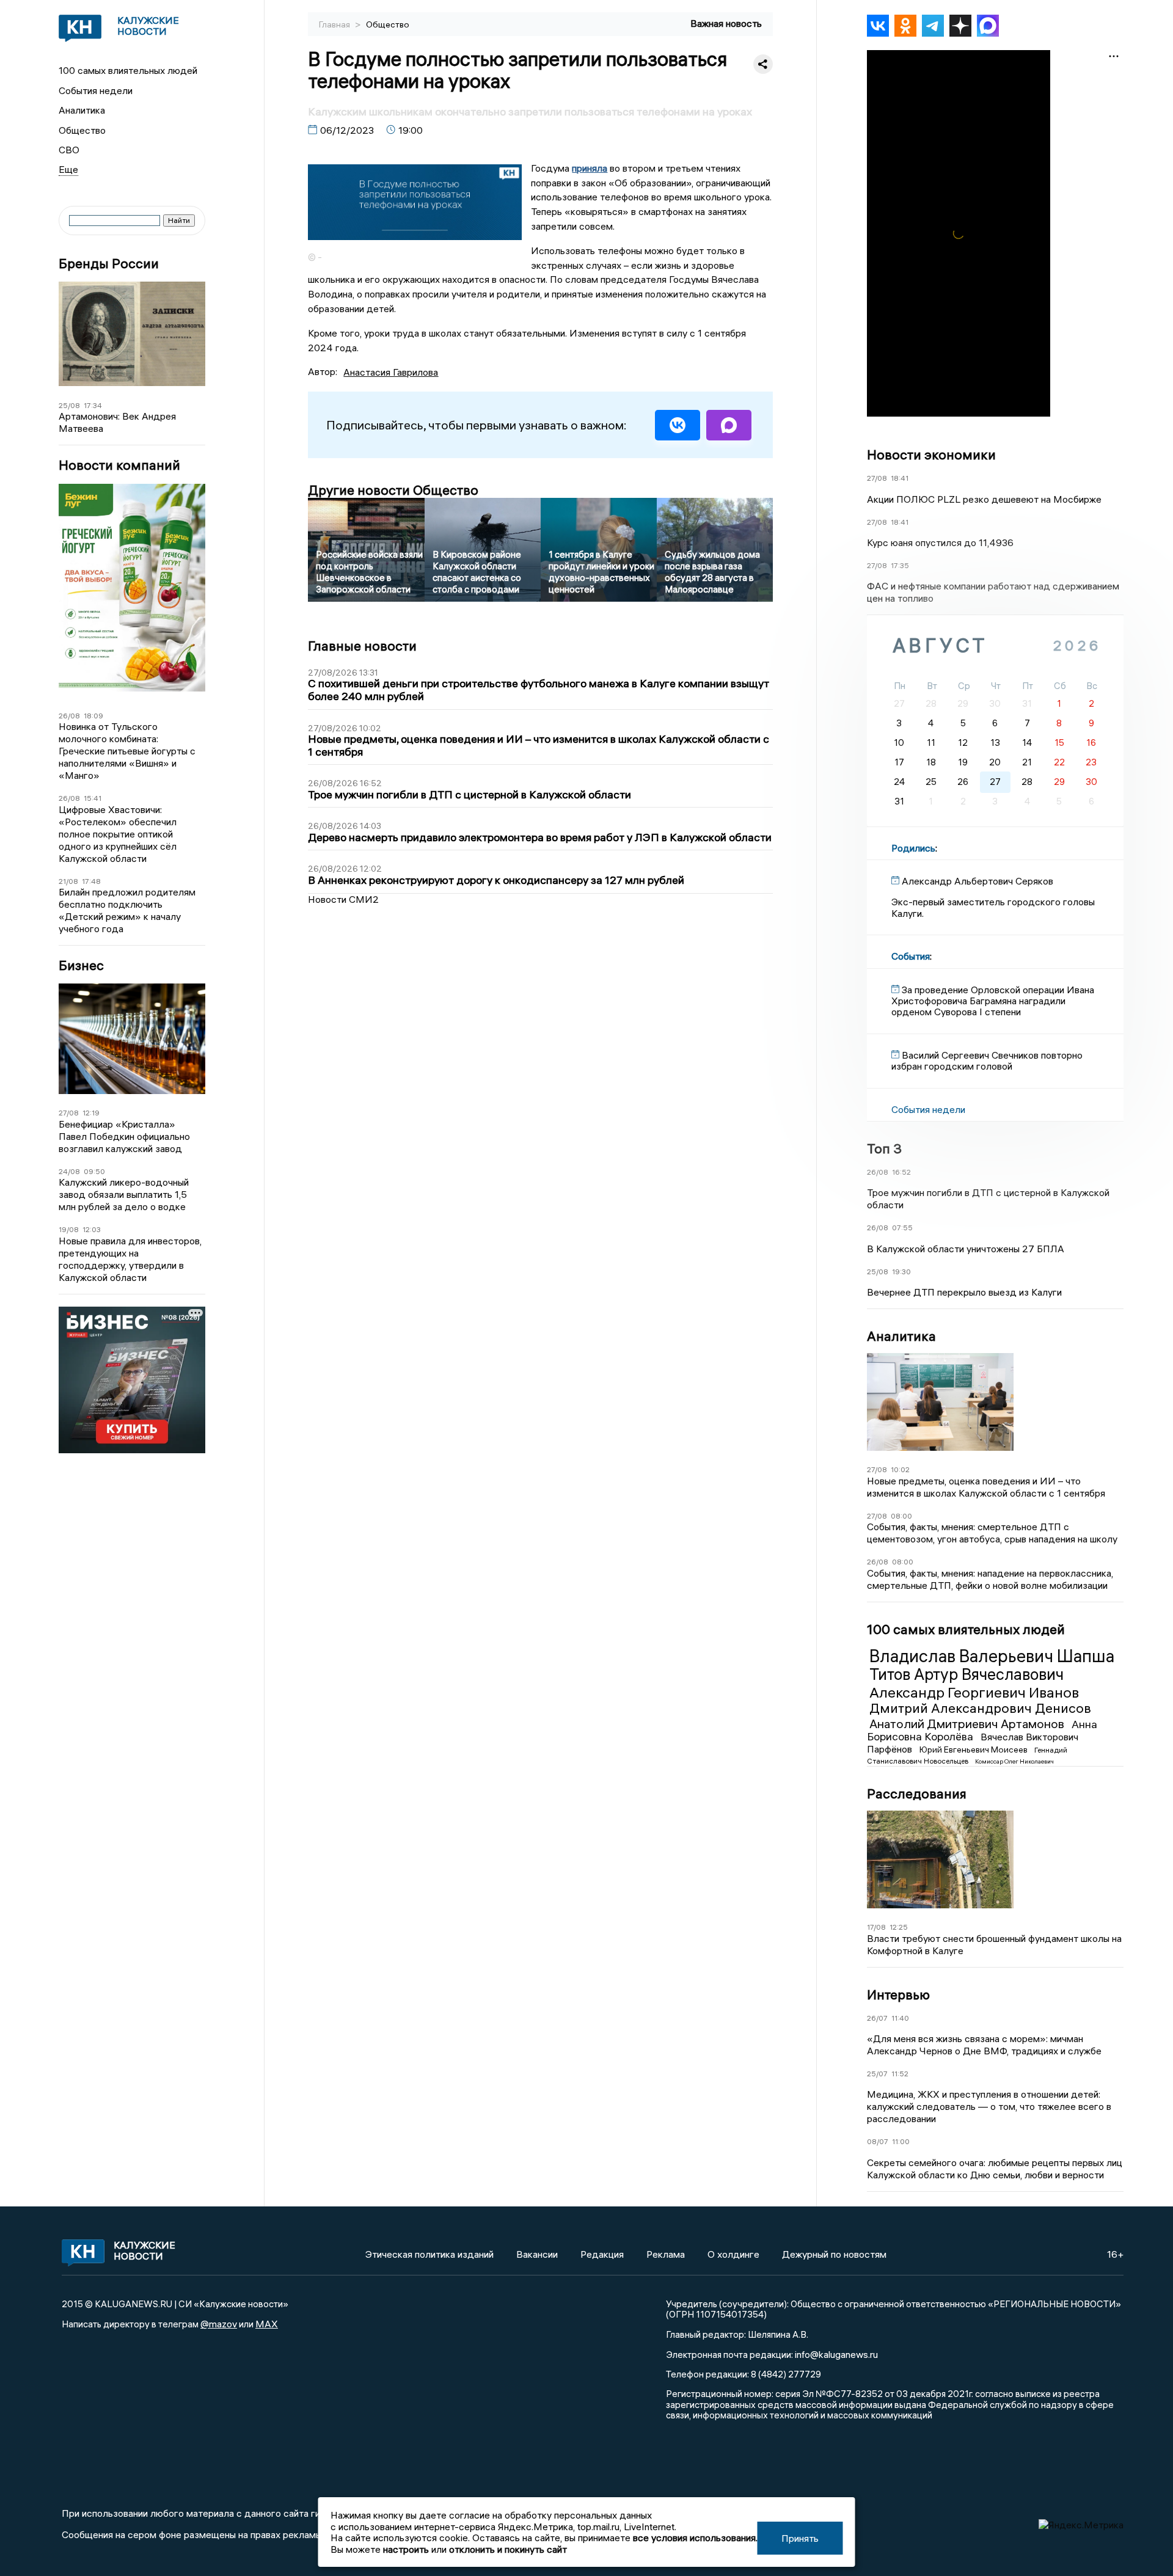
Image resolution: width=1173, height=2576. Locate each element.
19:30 (901, 1272)
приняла (590, 168)
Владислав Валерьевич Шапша (992, 1656)
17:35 (900, 565)
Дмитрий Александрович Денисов (980, 1708)
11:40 (900, 2018)
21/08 (68, 881)
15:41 (93, 798)
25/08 (69, 405)
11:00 (901, 2141)
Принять (800, 2538)
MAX (267, 2324)
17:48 (91, 881)
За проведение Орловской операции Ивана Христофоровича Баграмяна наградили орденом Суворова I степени (993, 1001)
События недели (96, 90)
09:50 (94, 1171)
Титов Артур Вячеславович (967, 1674)
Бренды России (109, 264)
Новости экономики (931, 454)
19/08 (69, 1229)
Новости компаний (119, 465)
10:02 (900, 1469)
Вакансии (537, 2254)
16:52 (901, 1172)
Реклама (666, 2254)
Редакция (602, 2254)
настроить (406, 2549)
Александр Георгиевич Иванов (974, 1692)
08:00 (901, 1516)
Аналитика (82, 110)
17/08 (876, 1927)
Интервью (898, 1994)
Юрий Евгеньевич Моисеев (974, 1750)
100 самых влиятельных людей (128, 70)
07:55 (902, 1228)
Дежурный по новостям (834, 2254)
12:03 (92, 1229)
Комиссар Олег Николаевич (1014, 1761)
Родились (913, 848)
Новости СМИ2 (343, 899)
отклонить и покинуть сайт (508, 2549)
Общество (82, 130)
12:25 (899, 1927)
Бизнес (81, 965)
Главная (335, 24)
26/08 (69, 716)
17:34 (93, 405)
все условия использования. (695, 2538)
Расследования (917, 1793)
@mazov (219, 2324)
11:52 (900, 2074)
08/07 (878, 2141)
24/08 (69, 1171)
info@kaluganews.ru (836, 2354)
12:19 (91, 1113)
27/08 (69, 1113)
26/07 (877, 2018)
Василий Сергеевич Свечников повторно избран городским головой (987, 1060)
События (911, 956)
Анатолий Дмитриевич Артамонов (968, 1724)
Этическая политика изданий (429, 2254)
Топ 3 (884, 1148)
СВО (69, 150)
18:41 (900, 478)
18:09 (93, 716)
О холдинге (733, 2254)
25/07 (877, 2074)
